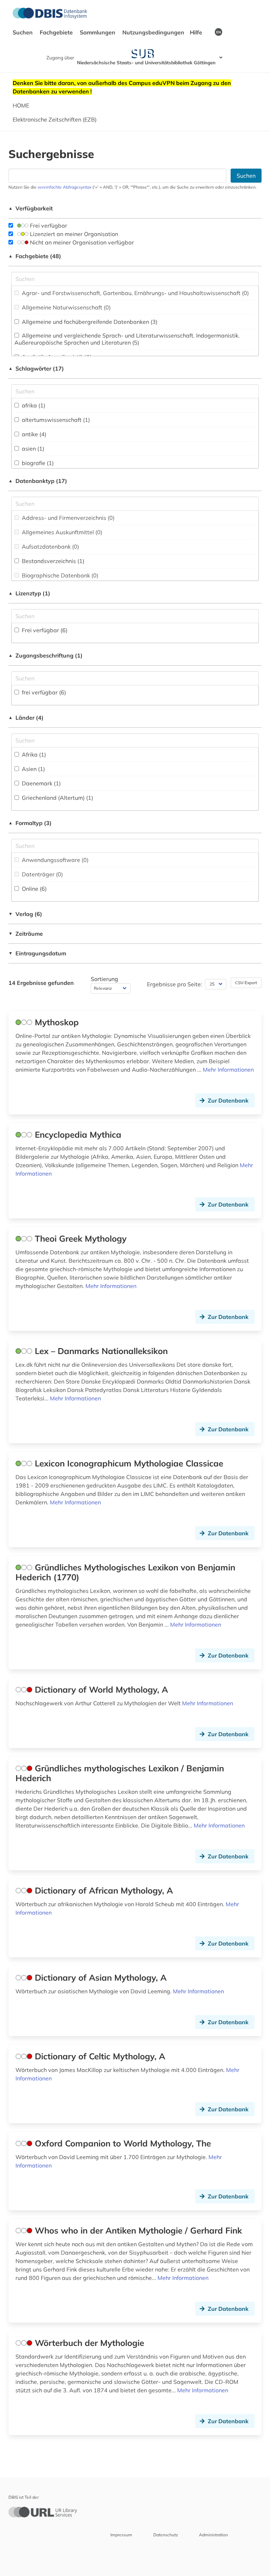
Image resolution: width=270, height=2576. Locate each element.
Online (34, 889)
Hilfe (197, 32)
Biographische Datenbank (59, 575)
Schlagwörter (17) (36, 368)
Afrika (33, 754)
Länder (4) (26, 718)
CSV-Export (246, 983)
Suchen (23, 32)
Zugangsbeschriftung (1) (46, 655)
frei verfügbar (43, 692)
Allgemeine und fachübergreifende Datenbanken (89, 322)
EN (218, 32)
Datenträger (42, 874)
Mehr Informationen (228, 1070)
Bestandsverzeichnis (52, 561)
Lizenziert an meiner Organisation (73, 234)
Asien (33, 769)
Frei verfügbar (48, 225)
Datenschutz (166, 2535)
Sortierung (104, 979)
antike (33, 434)
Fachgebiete (57, 32)
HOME (21, 105)
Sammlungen (98, 32)
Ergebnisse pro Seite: (175, 984)
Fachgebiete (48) (35, 256)
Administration (213, 2535)
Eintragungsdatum (37, 953)
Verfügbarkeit (31, 208)
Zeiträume (26, 934)
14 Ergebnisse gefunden (41, 983)
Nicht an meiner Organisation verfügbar (81, 242)
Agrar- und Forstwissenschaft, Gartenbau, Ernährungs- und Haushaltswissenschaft (135, 293)
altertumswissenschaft (55, 420)
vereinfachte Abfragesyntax (65, 187)
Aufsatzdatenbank (50, 547)
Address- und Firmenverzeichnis (67, 518)
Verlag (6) (25, 914)
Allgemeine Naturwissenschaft (66, 307)
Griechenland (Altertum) (57, 798)
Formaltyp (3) (30, 823)
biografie (37, 463)
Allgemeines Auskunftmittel (61, 532)
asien (32, 449)
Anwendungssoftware (54, 860)
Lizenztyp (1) (29, 593)
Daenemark (41, 783)
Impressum (121, 2535)
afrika (33, 405)
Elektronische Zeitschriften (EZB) (55, 119)
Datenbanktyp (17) (38, 481)
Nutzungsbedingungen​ (153, 32)
